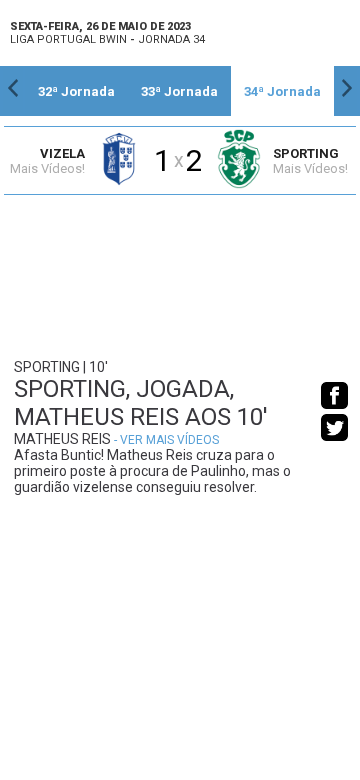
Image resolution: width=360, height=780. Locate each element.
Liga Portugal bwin (68, 39)
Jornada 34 (171, 39)
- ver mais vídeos (166, 440)
